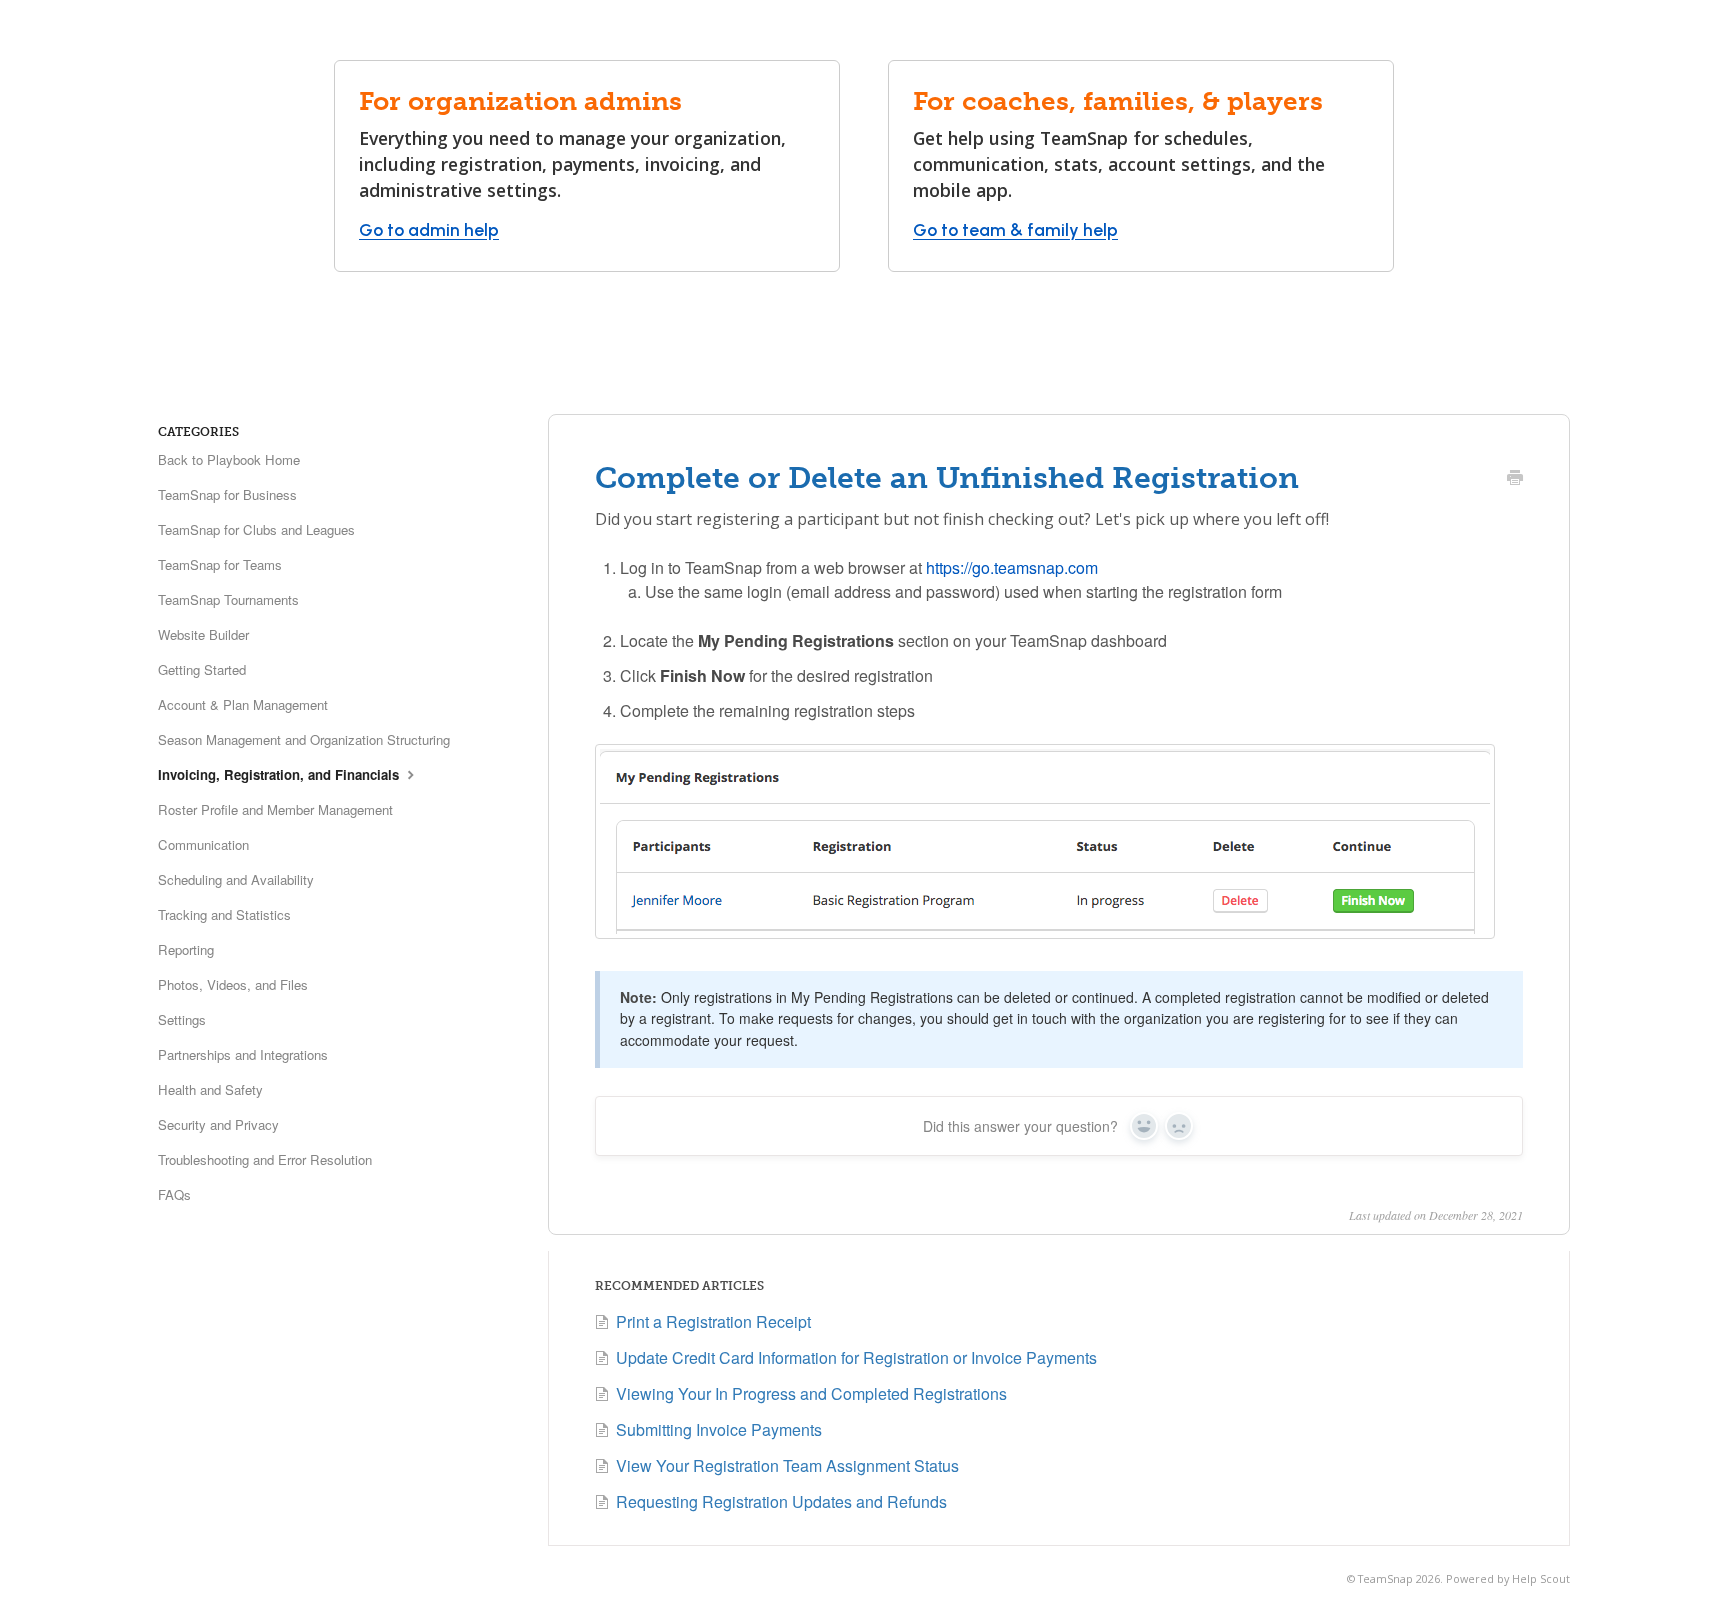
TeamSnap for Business (227, 494)
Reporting (186, 949)
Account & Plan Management (243, 704)
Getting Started (202, 669)
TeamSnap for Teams (220, 564)
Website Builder (203, 634)
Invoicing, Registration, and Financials (280, 774)
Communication (203, 844)
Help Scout (1541, 1578)
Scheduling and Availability (236, 879)
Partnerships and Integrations (243, 1054)
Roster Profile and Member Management (275, 809)
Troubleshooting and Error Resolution (265, 1159)
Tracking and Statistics (224, 914)
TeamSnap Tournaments (228, 599)
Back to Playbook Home (229, 459)
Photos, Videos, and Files (233, 984)
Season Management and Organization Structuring (304, 739)
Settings (182, 1019)
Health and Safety (210, 1089)
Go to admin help (429, 229)
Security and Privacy (218, 1124)
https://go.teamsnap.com (1012, 567)
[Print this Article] (1515, 479)
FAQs (174, 1194)
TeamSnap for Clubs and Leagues (256, 529)
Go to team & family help (1015, 229)
